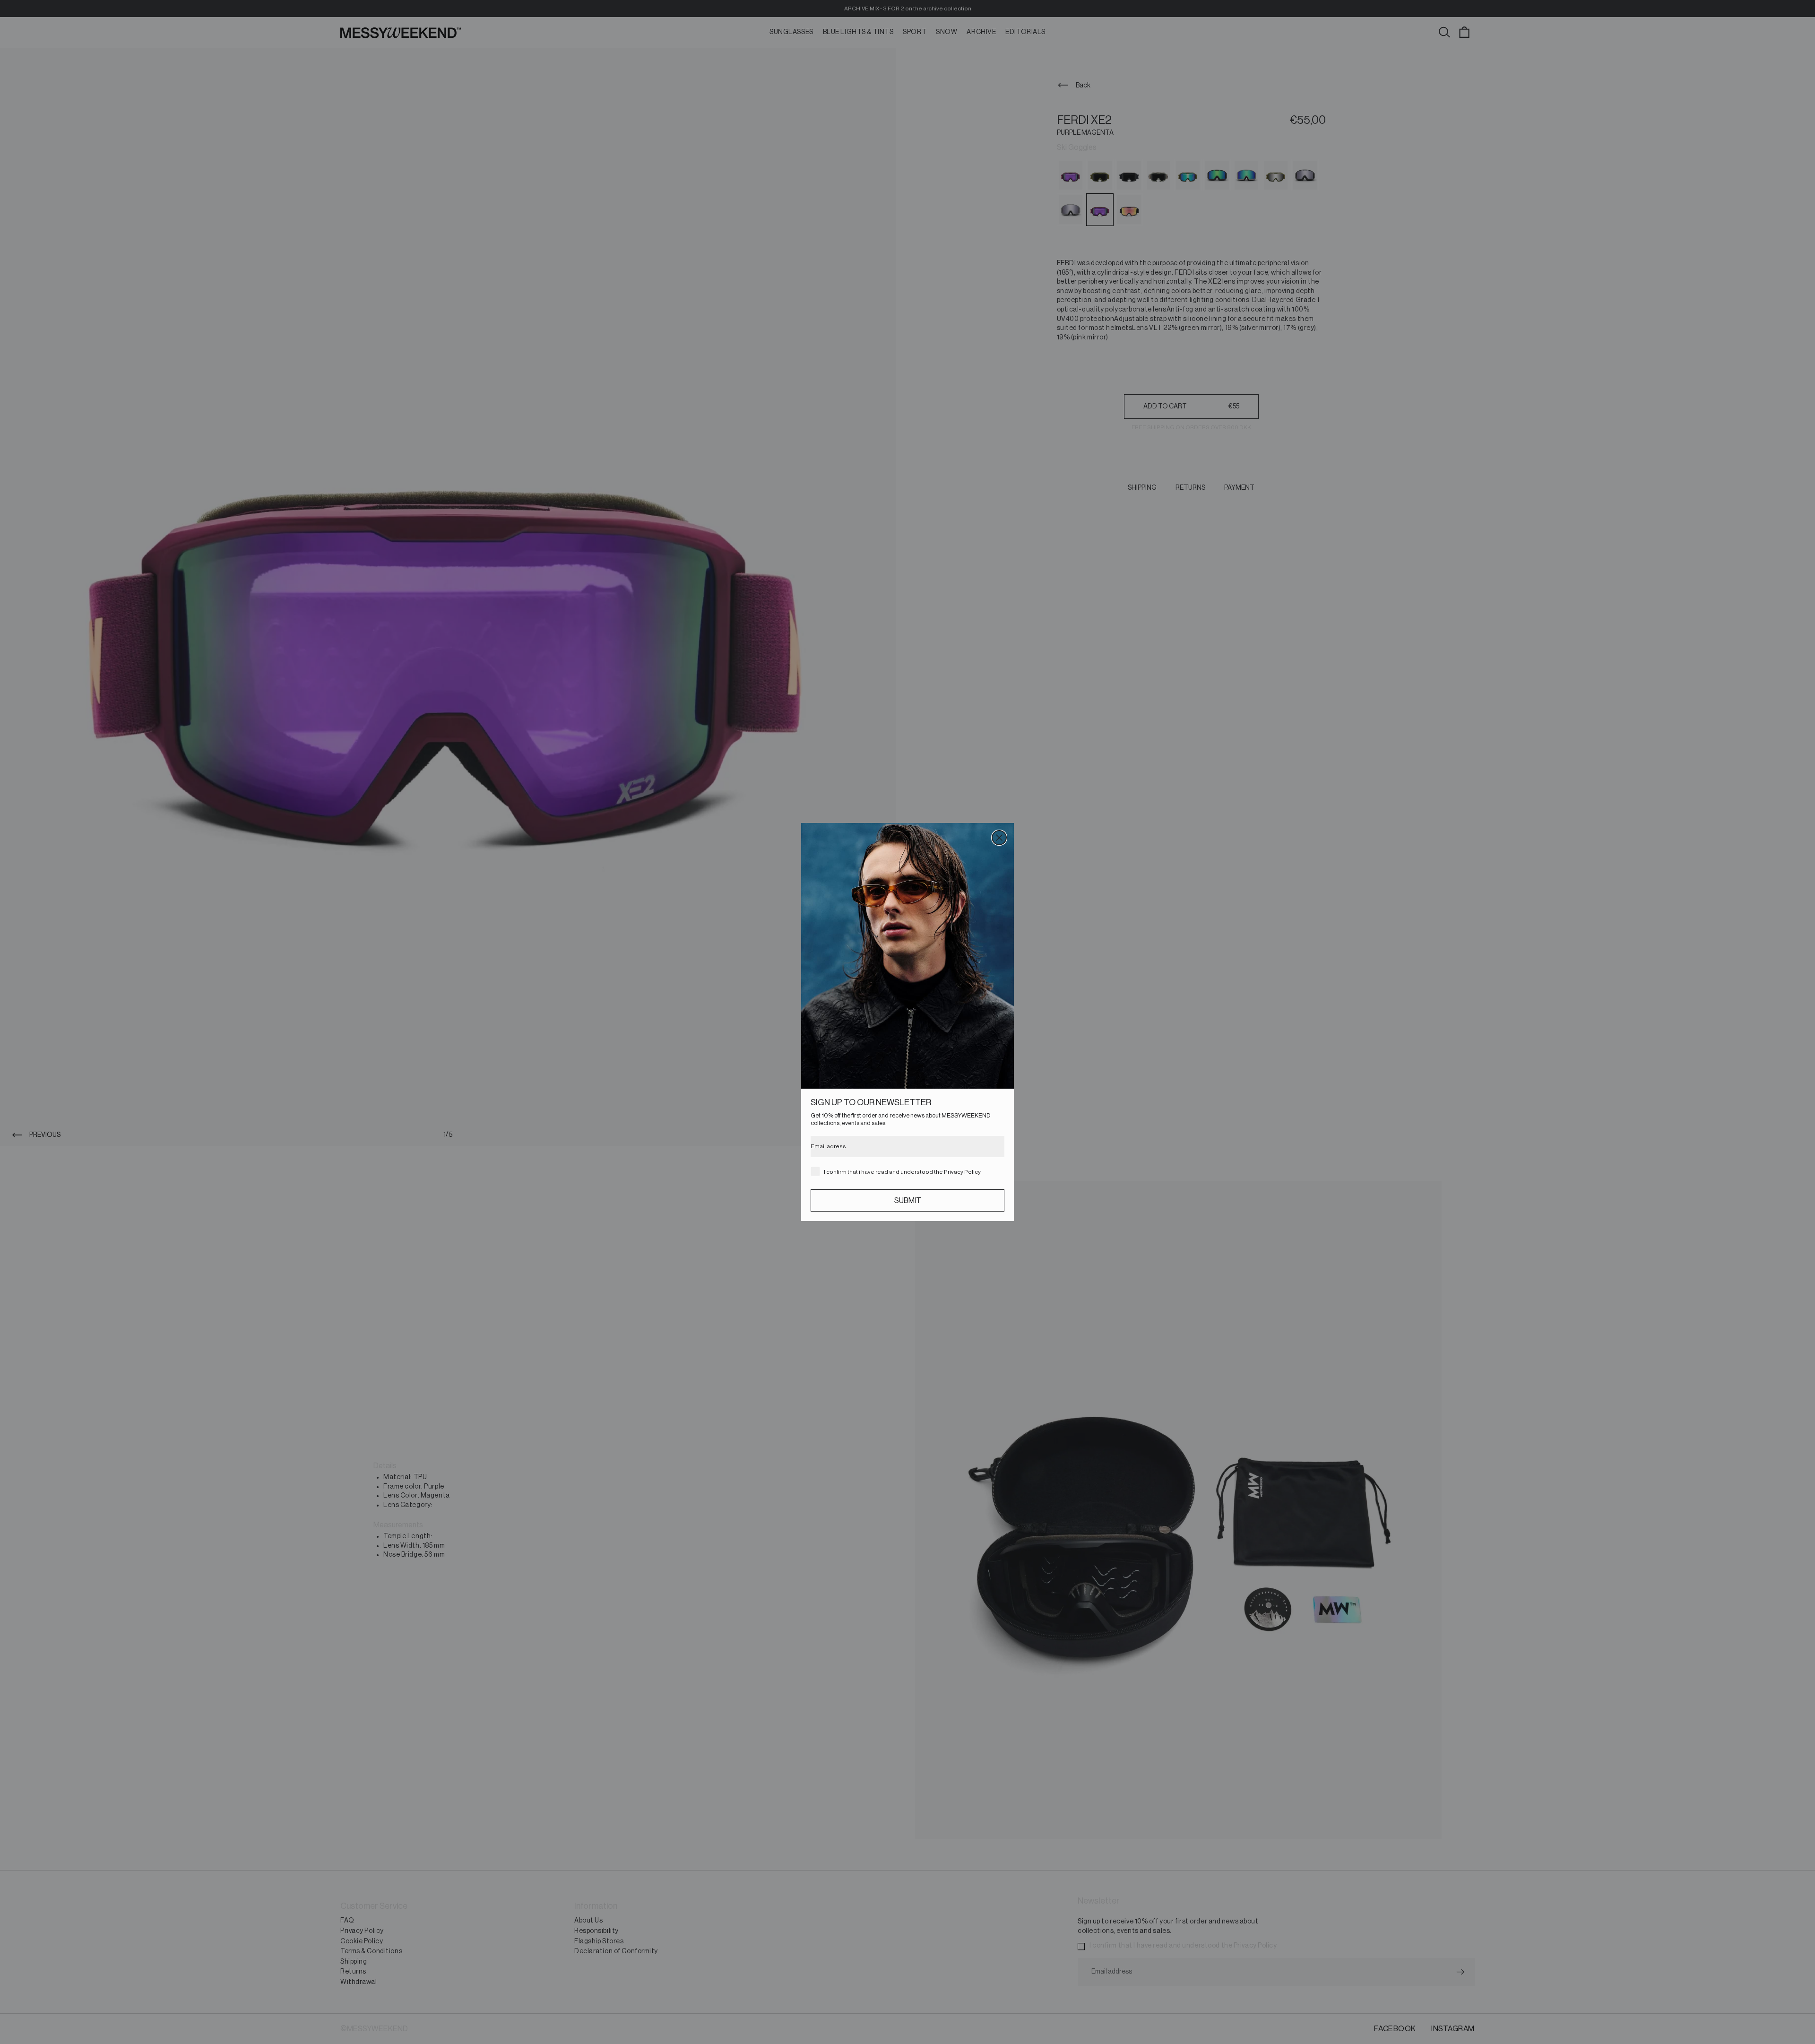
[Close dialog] (999, 838)
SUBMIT (908, 1201)
